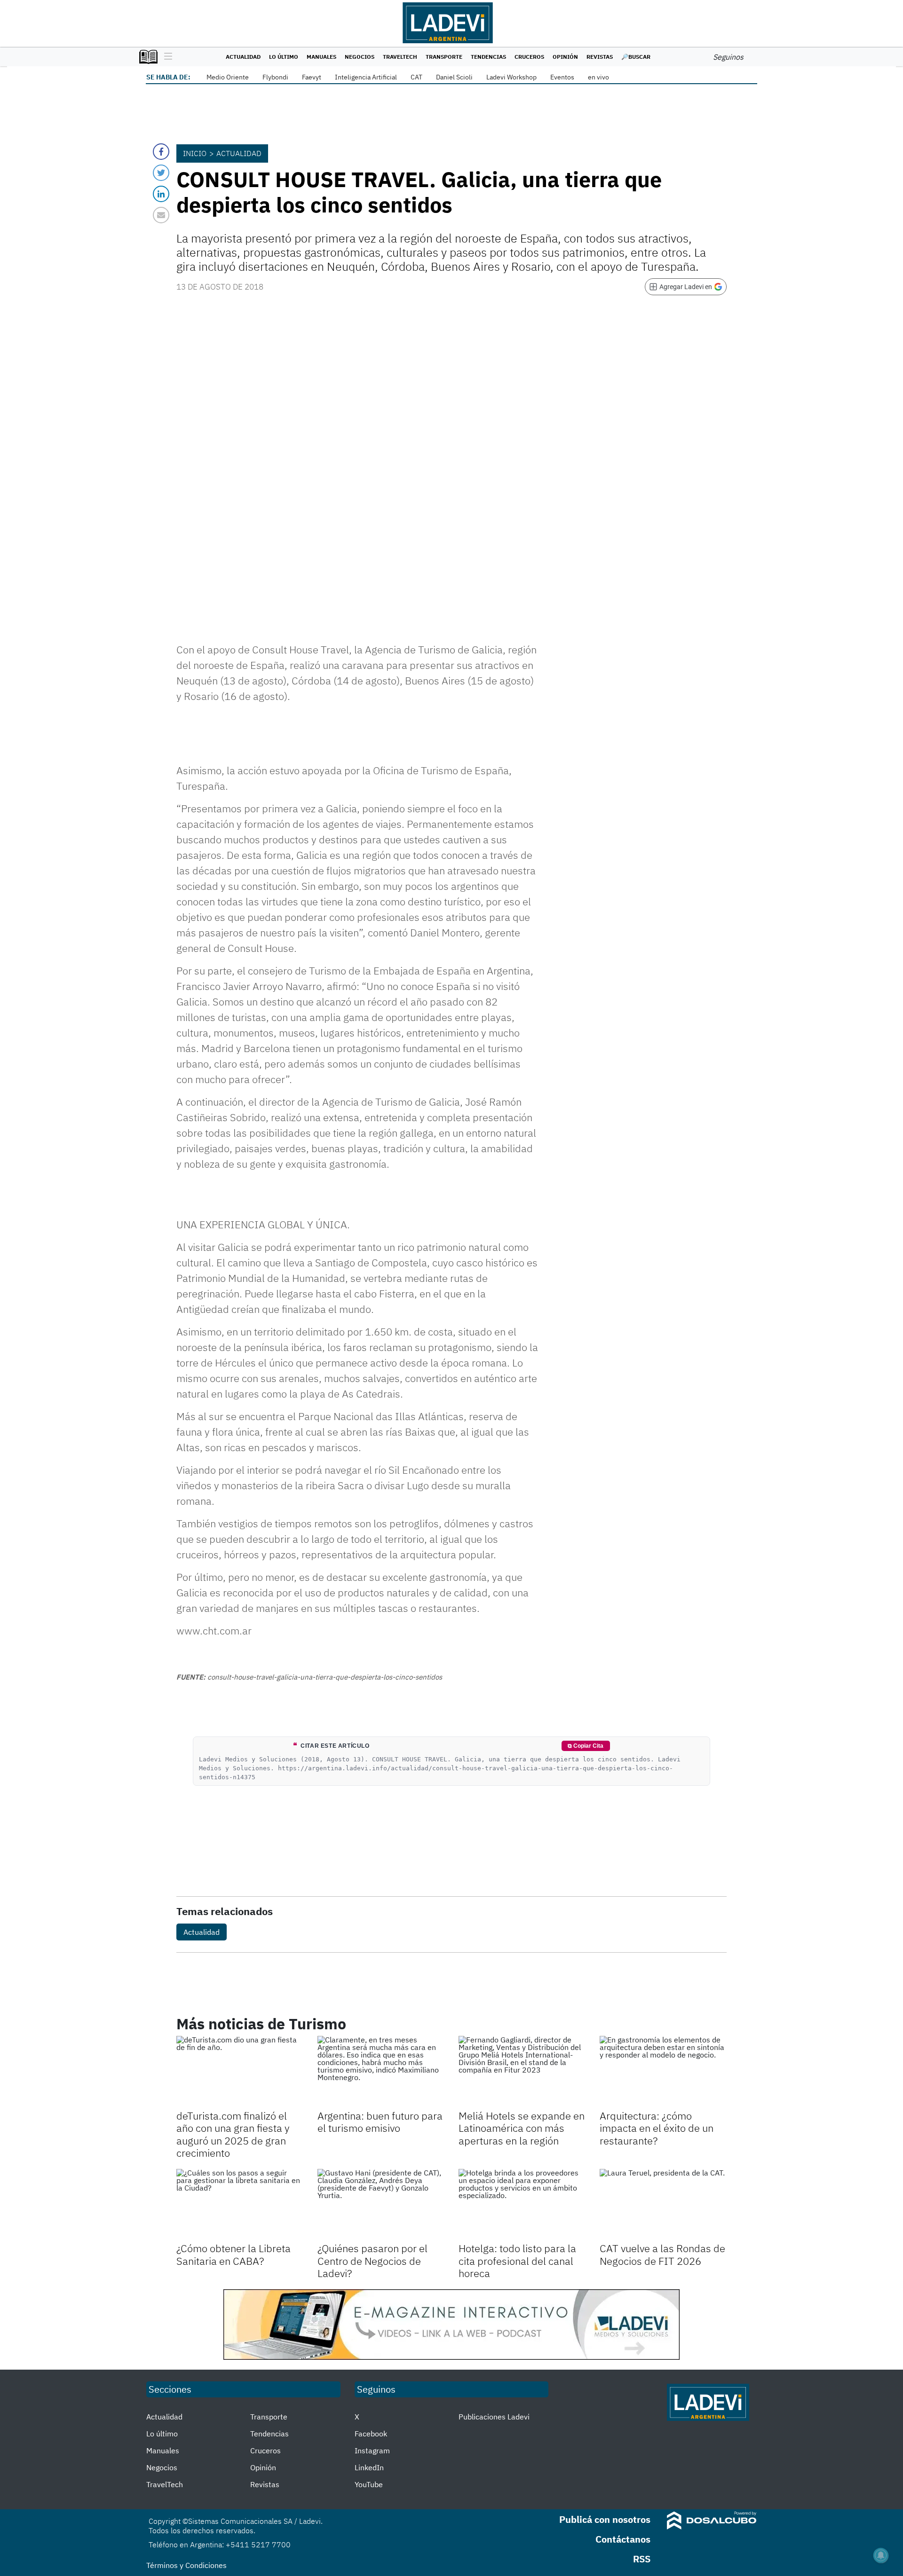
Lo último (284, 57)
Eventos (562, 77)
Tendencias (488, 57)
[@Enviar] (161, 215)
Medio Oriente (228, 77)
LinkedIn (369, 2467)
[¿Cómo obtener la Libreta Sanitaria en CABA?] (240, 2205)
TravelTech (400, 57)
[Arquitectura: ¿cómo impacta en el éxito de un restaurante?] (663, 2072)
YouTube (369, 2484)
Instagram (372, 2450)
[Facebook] (161, 152)
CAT (416, 77)
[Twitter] (161, 173)
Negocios (360, 57)
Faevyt (312, 77)
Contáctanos (623, 2539)
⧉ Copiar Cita (586, 1746)
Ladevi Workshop (511, 77)
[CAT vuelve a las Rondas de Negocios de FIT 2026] (663, 2205)
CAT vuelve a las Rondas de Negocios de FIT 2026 (662, 2254)
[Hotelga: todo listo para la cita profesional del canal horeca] (522, 2205)
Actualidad (243, 57)
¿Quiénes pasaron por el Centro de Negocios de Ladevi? (372, 2261)
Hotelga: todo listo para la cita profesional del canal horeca (517, 2261)
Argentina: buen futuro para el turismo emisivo (380, 2122)
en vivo (598, 77)
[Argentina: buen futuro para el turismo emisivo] (381, 2072)
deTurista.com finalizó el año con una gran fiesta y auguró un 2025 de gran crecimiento (233, 2134)
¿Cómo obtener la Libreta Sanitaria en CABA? (234, 2254)
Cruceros (529, 57)
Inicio (195, 153)
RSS (642, 2559)
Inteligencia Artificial (366, 77)
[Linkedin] (161, 194)
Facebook (371, 2434)
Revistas (600, 57)
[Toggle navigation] (166, 57)
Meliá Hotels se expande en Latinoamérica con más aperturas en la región (522, 2128)
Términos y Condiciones (186, 2565)
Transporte (444, 57)
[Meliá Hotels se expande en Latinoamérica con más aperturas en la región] (522, 2072)
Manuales (321, 57)
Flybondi (275, 77)
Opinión (565, 57)
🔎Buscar (636, 57)
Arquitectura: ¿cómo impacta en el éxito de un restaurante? (657, 2128)
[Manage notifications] (881, 2555)
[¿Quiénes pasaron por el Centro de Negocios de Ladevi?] (381, 2205)
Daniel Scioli (454, 77)
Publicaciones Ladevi (494, 2417)
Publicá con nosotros (605, 2519)
